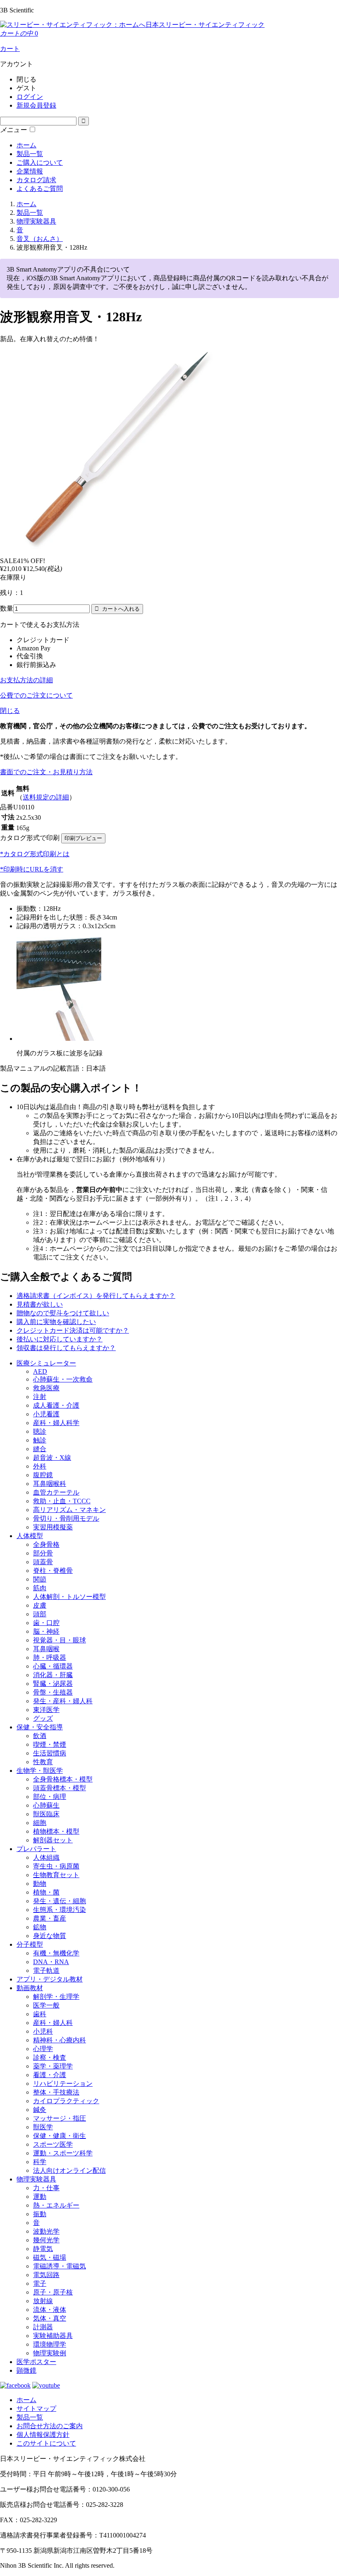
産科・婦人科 (53, 2023)
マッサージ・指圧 (60, 2118)
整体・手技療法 (56, 2092)
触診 (40, 1440)
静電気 (43, 2249)
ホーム (26, 145)
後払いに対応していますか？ (60, 1339)
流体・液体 (50, 2310)
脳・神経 (46, 1631)
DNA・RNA (51, 1962)
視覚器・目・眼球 (60, 1640)
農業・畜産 (50, 1918)
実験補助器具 (53, 2336)
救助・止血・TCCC (62, 1501)
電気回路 (46, 2275)
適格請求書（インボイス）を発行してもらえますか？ (96, 1296)
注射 (40, 1397)
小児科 (43, 2031)
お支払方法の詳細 (26, 680)
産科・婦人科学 (56, 1423)
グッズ (43, 1718)
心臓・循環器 (53, 1666)
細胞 (40, 1823)
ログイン (30, 97)
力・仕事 (46, 2188)
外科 (40, 1466)
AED (40, 1371)
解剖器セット (53, 1840)
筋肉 (40, 1588)
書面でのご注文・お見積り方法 (46, 772)
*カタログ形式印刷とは (35, 854)
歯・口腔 (46, 1623)
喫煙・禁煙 (50, 1744)
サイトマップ (36, 2409)
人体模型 (30, 1536)
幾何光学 (46, 2240)
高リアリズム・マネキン (69, 1510)
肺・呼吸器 (50, 1658)
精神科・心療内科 (60, 2040)
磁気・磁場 (50, 2257)
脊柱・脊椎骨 (53, 1571)
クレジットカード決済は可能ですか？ (73, 1330)
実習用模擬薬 (53, 1527)
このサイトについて (46, 2443)
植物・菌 (46, 1892)
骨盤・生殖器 (53, 1692)
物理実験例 (50, 2353)
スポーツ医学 (53, 2144)
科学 (40, 2162)
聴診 (40, 1431)
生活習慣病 (50, 1753)
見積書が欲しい (40, 1304)
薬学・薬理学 (53, 2066)
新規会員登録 (36, 105)
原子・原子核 (53, 2292)
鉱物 (40, 1927)
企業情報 (30, 171)
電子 (40, 2283)
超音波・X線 (52, 1458)
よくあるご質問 (40, 189)
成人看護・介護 (56, 1405)
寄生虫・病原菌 (56, 1866)
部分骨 (43, 1553)
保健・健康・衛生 (60, 2136)
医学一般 (46, 2005)
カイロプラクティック (66, 2101)
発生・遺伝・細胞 (60, 1901)
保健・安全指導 (40, 1727)
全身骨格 (46, 1544)
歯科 (40, 2014)
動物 (40, 1884)
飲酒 (40, 1736)
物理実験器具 (36, 2179)
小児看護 (46, 1414)
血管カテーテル (56, 1492)
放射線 (43, 2301)
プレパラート (36, 1849)
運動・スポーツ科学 (63, 2153)
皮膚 (40, 1605)
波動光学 (46, 2231)
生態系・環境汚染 (60, 1910)
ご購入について (40, 163)
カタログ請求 (36, 180)
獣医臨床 (46, 1814)
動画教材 (30, 1988)
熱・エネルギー (56, 2205)
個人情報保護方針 (43, 2435)
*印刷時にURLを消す (32, 869)
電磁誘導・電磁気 (60, 2266)
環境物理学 (50, 2344)
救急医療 (46, 1388)
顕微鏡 (26, 2370)
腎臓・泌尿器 (53, 1684)
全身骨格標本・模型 (63, 1779)
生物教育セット (56, 1875)
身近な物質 (50, 1936)
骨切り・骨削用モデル (66, 1518)
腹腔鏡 (43, 1475)
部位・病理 (50, 1797)
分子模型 (30, 1944)
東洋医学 (46, 1710)
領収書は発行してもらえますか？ (66, 1348)
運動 (40, 2197)
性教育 (43, 1762)
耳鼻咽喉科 (50, 1484)
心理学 (43, 2049)
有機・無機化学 (56, 1953)
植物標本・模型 (56, 1831)
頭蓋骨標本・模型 (60, 1788)
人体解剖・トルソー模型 (69, 1597)
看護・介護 (50, 2075)
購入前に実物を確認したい (56, 1322)
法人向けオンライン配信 (69, 2170)
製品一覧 (30, 154)
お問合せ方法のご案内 (50, 2426)
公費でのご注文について (36, 695)
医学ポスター (36, 2362)
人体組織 (46, 1857)
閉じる (10, 711)
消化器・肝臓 (53, 1675)
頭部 (40, 1614)
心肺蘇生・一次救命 (63, 1379)
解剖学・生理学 (56, 1997)
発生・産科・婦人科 (63, 1701)
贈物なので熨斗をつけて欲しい (63, 1313)
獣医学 (43, 2127)
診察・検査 (50, 2057)
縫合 (40, 1449)
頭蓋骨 (43, 1562)
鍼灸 (40, 2110)
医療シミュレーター (46, 1363)
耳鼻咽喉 (46, 1649)
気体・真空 (50, 2318)
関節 (40, 1579)
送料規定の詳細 (46, 797)
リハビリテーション (63, 2084)
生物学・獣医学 (40, 1771)
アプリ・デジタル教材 (50, 1979)
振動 (40, 2214)
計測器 (43, 2327)
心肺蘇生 (46, 1805)
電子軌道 (46, 1971)
